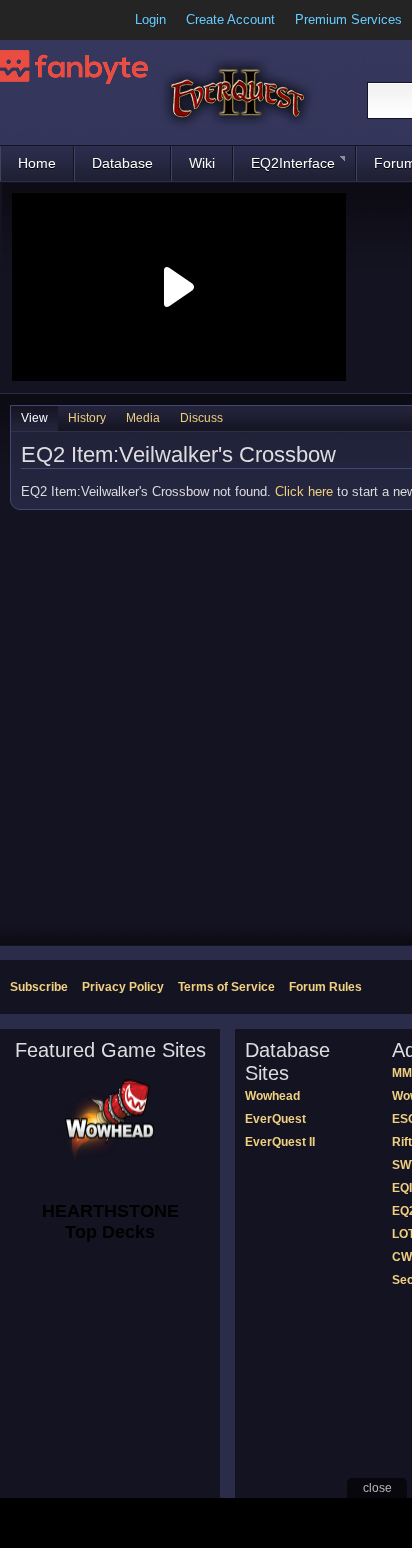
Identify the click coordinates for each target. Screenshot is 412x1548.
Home (37, 163)
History (87, 418)
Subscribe (39, 987)
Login (150, 19)
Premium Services (348, 19)
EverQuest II (280, 1142)
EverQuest (275, 1119)
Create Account (230, 19)
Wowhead (272, 1096)
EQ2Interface (293, 163)
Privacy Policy (123, 987)
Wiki (202, 163)
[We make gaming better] (64, 20)
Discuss (201, 418)
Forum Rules (325, 987)
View (34, 418)
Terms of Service (226, 987)
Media (143, 418)
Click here (304, 491)
